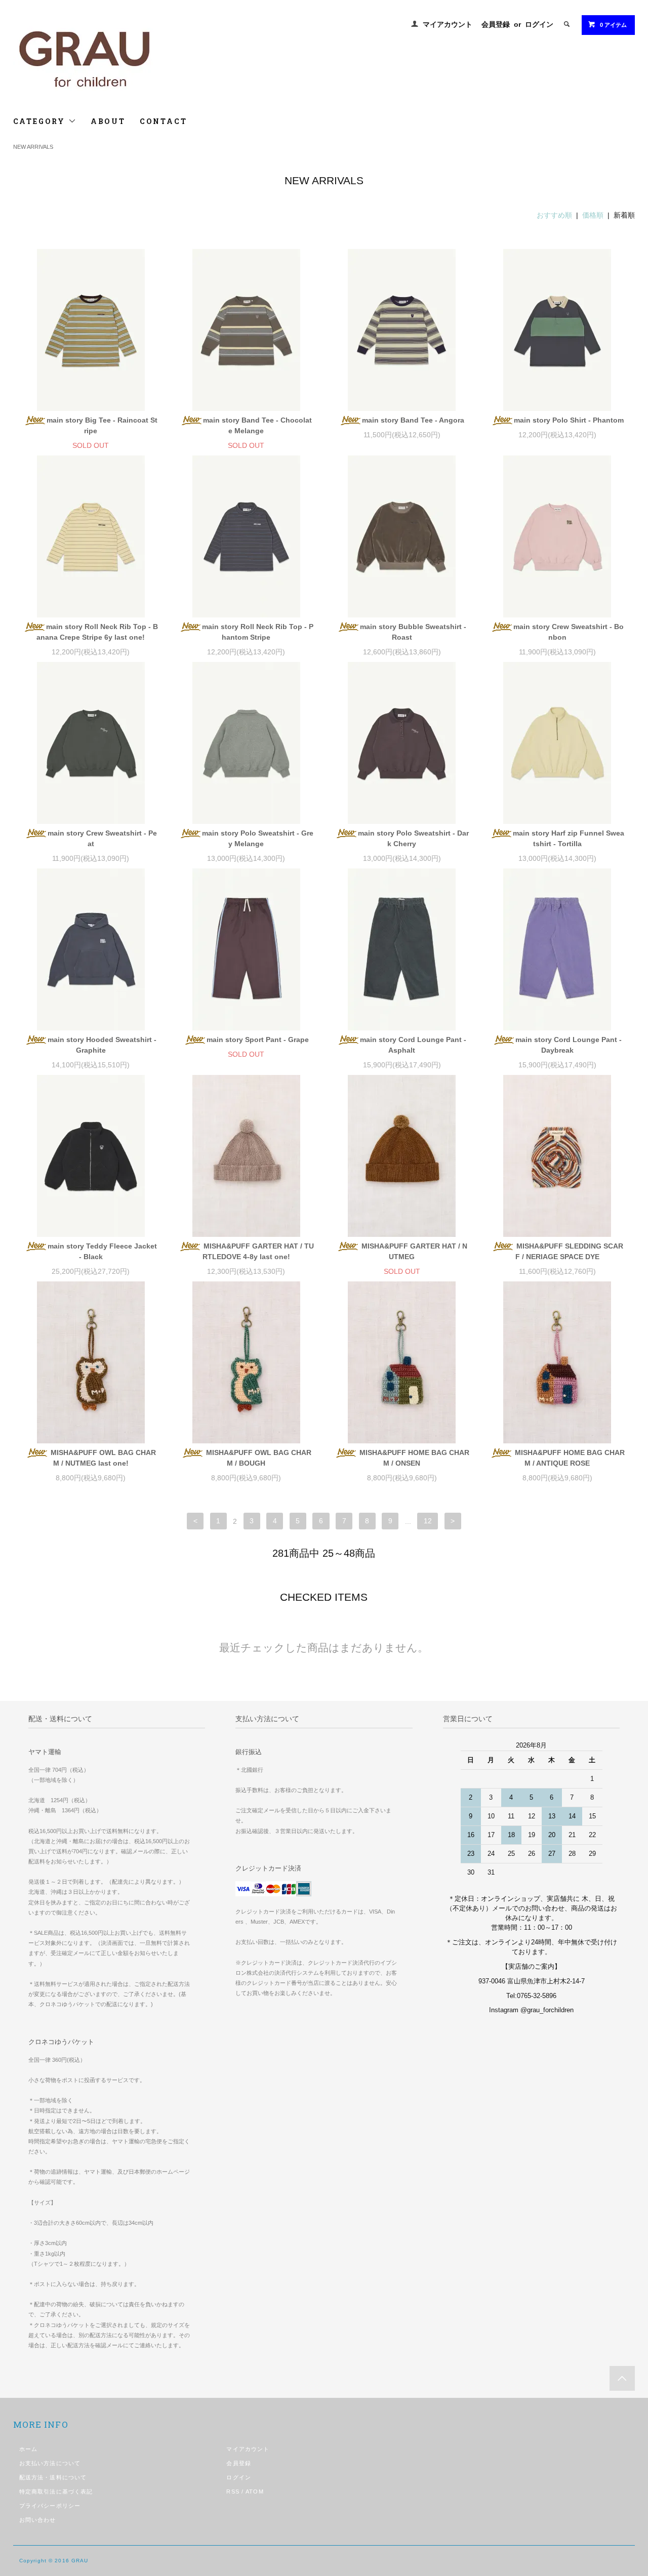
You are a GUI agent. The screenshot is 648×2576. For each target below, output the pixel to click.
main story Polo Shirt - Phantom (569, 420)
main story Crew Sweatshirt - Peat (102, 838)
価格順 (593, 215)
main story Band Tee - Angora (413, 420)
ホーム (28, 2449)
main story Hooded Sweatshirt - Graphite (102, 1045)
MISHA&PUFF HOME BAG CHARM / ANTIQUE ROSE (569, 1458)
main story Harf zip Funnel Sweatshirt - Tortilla (569, 838)
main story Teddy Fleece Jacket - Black (102, 1251)
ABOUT (108, 121)
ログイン (539, 24)
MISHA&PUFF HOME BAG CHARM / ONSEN (413, 1458)
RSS (233, 2491)
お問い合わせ (38, 2520)
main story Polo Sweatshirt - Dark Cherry (413, 838)
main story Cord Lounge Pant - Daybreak (569, 1045)
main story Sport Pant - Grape (258, 1040)
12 (428, 1521)
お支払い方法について (50, 2463)
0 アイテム (613, 25)
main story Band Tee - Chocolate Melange (257, 425)
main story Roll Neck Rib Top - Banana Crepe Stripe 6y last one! (97, 632)
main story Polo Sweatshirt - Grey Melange (258, 838)
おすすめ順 (554, 215)
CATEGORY (41, 121)
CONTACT (164, 121)
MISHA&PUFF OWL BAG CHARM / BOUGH (258, 1458)
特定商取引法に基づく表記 (56, 2491)
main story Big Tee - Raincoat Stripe (102, 425)
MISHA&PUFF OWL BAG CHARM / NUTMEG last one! (102, 1458)
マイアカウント (448, 24)
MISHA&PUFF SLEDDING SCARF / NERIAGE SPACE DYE (569, 1251)
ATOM (254, 2491)
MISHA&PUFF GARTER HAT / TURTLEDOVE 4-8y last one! (258, 1251)
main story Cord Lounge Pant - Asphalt (413, 1045)
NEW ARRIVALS (33, 147)
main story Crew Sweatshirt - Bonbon (569, 632)
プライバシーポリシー (50, 2506)
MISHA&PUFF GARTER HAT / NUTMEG (413, 1251)
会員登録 (496, 24)
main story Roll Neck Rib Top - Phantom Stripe (258, 632)
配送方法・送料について (53, 2477)
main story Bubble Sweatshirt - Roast (413, 632)
